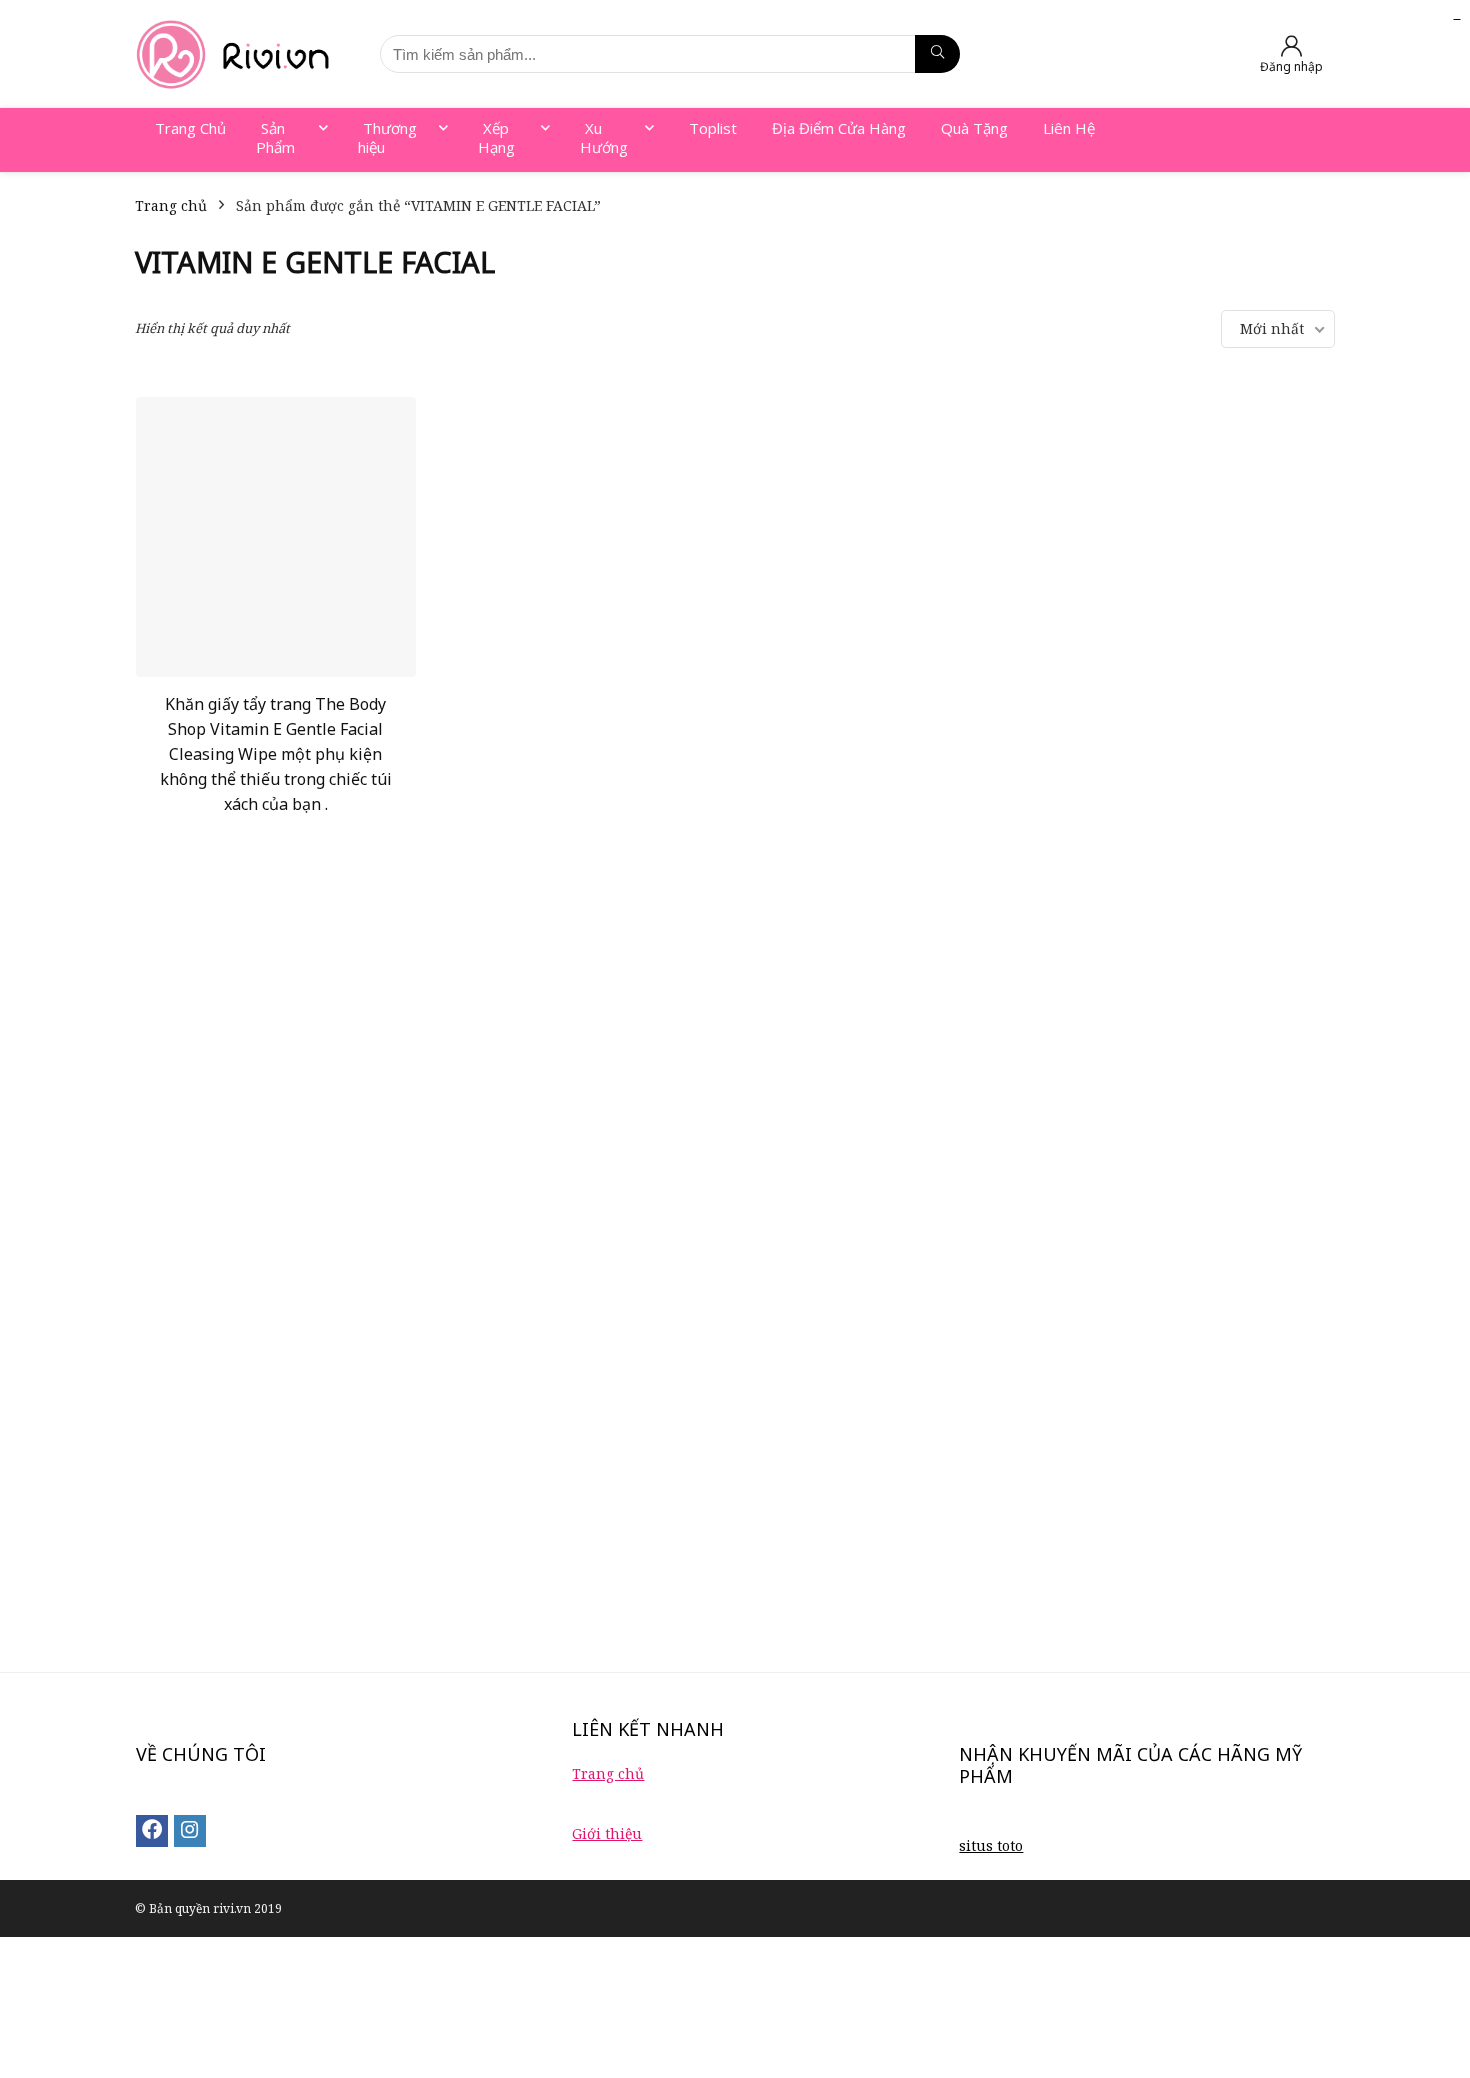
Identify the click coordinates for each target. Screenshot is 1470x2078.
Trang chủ (171, 205)
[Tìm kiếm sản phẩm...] (937, 54)
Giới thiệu (607, 1833)
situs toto (991, 1845)
